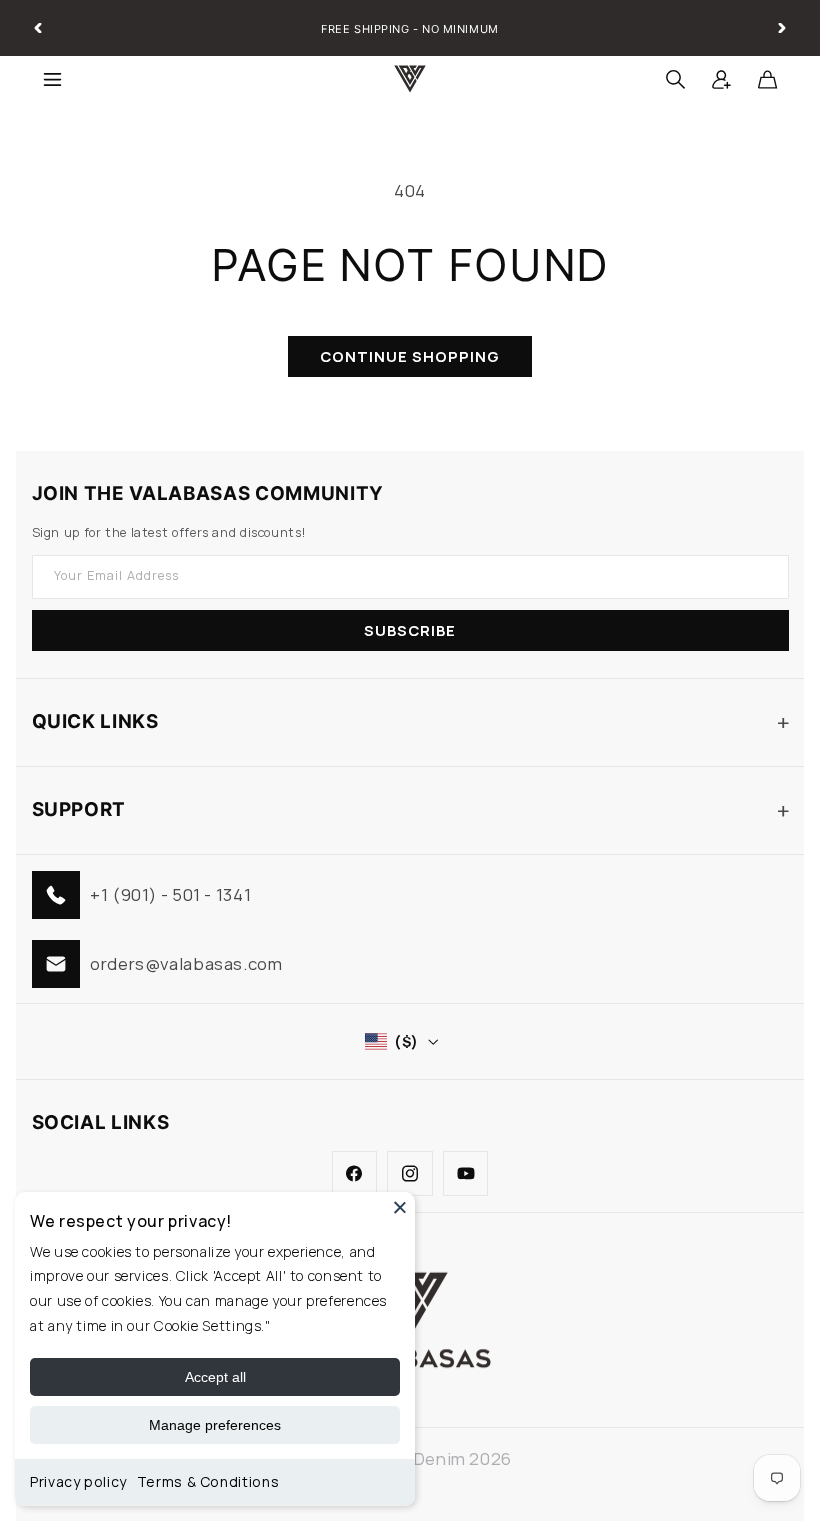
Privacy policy (78, 1481)
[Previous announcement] (38, 28)
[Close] (400, 1207)
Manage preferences (215, 1425)
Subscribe (410, 630)
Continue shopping (410, 356)
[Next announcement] (782, 28)
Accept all (215, 1377)
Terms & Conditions (208, 1481)
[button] (52, 79)
